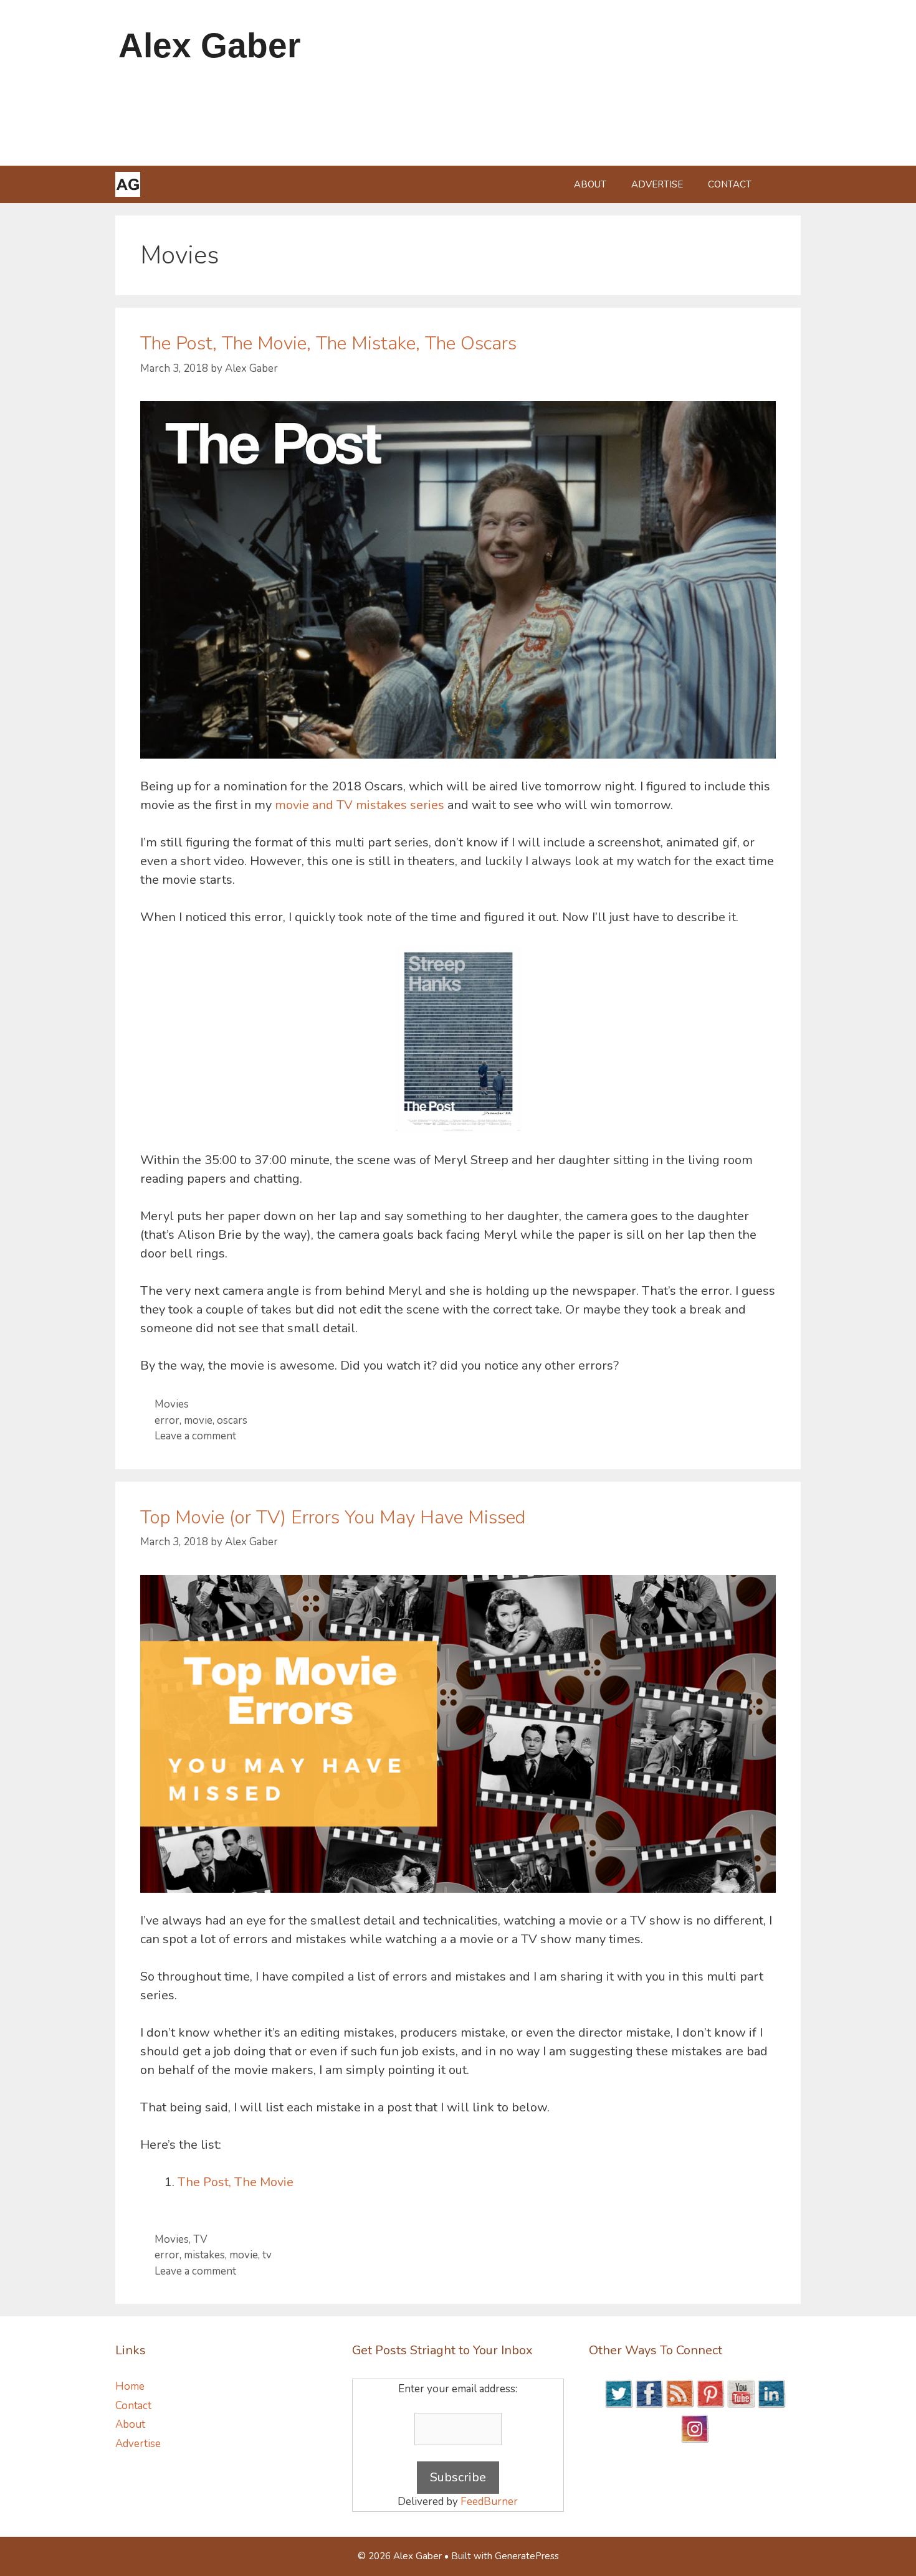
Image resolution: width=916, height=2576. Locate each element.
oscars (232, 1420)
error (167, 1420)
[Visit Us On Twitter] (618, 2405)
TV (200, 2239)
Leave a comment (195, 1436)
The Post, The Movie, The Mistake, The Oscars (328, 343)
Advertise (657, 184)
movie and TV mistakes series (360, 805)
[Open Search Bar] (782, 184)
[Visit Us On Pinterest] (710, 2405)
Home (130, 2386)
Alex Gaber (209, 45)
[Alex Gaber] (128, 184)
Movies (172, 1404)
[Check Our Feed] (680, 2405)
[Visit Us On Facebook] (649, 2405)
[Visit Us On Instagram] (694, 2440)
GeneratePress (527, 2556)
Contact (730, 184)
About (590, 184)
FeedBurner (489, 2502)
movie (198, 1420)
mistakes (204, 2255)
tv (267, 2255)
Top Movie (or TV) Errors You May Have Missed (333, 1518)
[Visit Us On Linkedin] (771, 2405)
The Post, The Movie (236, 2182)
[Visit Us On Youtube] (741, 2405)
